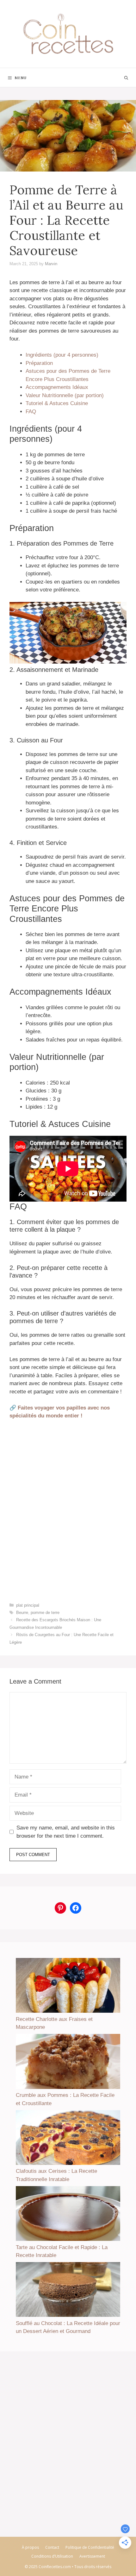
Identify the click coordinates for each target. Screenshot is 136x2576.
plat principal (28, 1605)
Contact (52, 2547)
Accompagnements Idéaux (57, 387)
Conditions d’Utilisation (52, 2556)
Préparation (39, 363)
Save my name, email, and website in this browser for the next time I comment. (66, 1832)
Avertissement (92, 2556)
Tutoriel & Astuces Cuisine (57, 403)
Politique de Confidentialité (90, 2547)
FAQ (31, 412)
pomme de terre (45, 1613)
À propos (30, 2547)
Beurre (22, 1613)
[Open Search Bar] (126, 78)
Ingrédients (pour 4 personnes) (62, 355)
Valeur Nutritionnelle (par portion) (65, 395)
